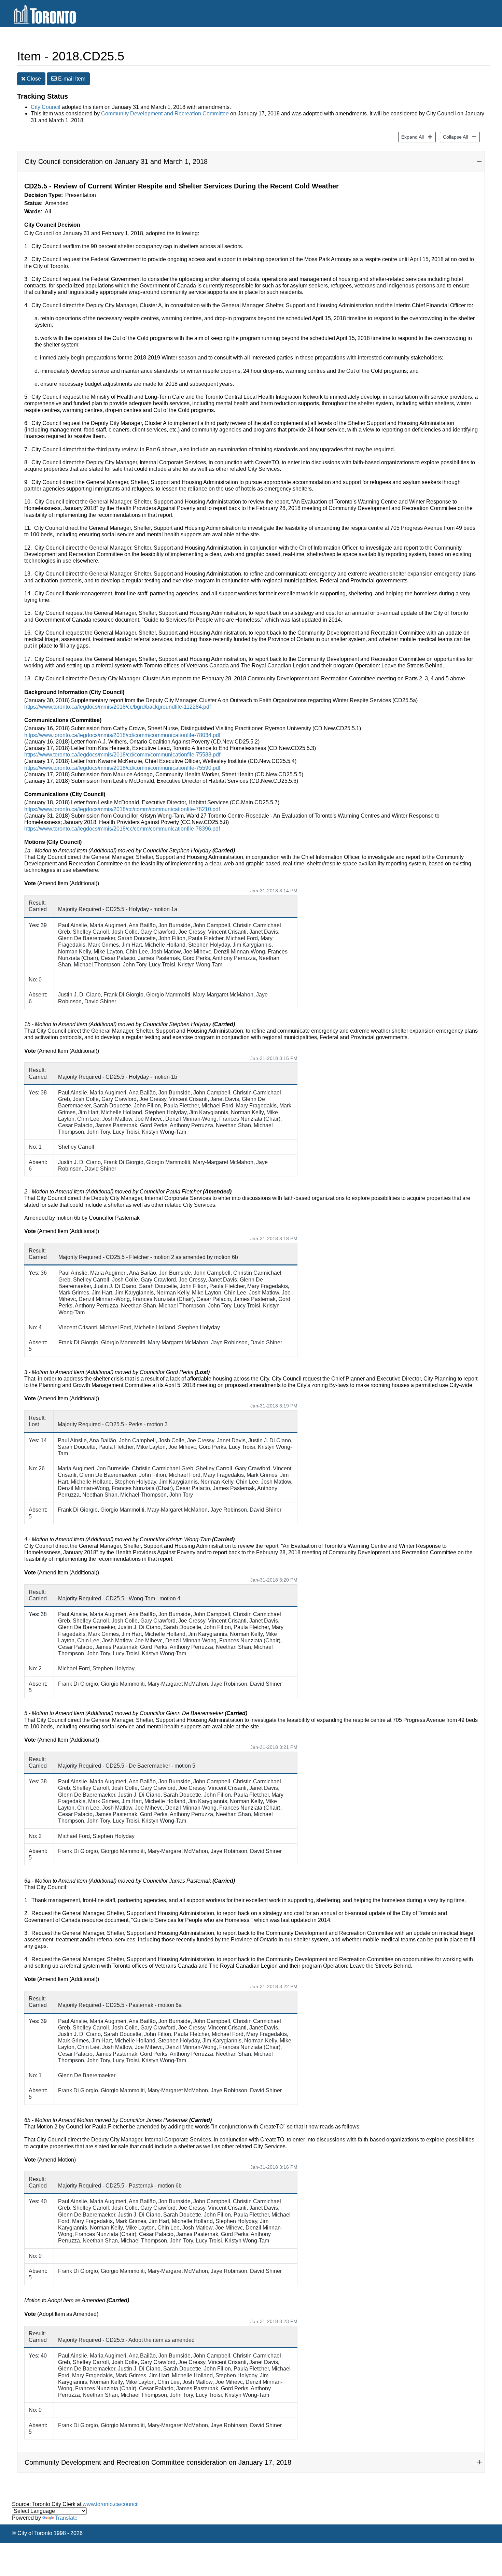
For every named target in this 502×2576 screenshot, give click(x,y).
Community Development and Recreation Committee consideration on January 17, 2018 (158, 2462)
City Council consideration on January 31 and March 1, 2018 (116, 161)
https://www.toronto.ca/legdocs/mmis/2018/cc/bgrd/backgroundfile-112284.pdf (117, 707)
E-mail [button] (71, 79)
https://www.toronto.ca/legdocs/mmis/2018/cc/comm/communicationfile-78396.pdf (122, 829)
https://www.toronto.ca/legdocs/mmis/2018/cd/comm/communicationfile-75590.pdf (122, 768)
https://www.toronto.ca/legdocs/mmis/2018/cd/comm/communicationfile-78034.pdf (122, 735)
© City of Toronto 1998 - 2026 (47, 2533)
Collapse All (454, 137)
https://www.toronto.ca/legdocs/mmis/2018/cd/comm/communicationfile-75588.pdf (122, 755)
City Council (46, 107)
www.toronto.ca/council (111, 2504)
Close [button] (33, 79)
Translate (66, 2518)
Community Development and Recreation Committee (165, 114)
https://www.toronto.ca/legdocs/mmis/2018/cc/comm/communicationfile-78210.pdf (122, 809)
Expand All (411, 137)
